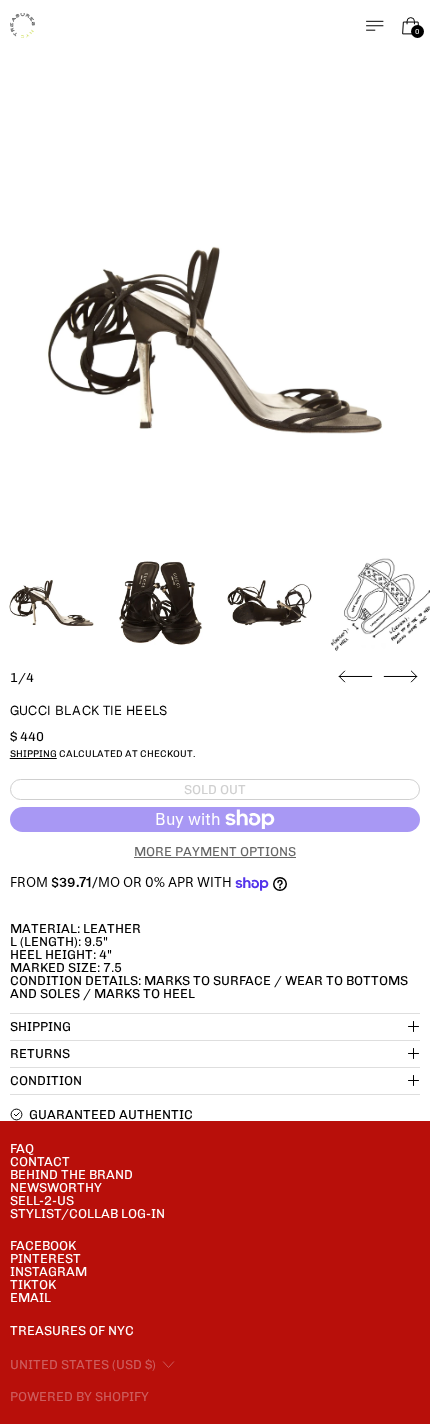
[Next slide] (400, 677)
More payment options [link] (215, 851)
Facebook (43, 1245)
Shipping (33, 753)
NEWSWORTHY (56, 1187)
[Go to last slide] (355, 677)
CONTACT (40, 1161)
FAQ (22, 1148)
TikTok (33, 1284)
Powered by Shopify (79, 1396)
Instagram (48, 1271)
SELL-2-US (42, 1200)
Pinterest (45, 1258)
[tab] (51, 603)
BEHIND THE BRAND (71, 1174)
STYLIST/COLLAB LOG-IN (87, 1213)
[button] (215, 340)
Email (30, 1297)
